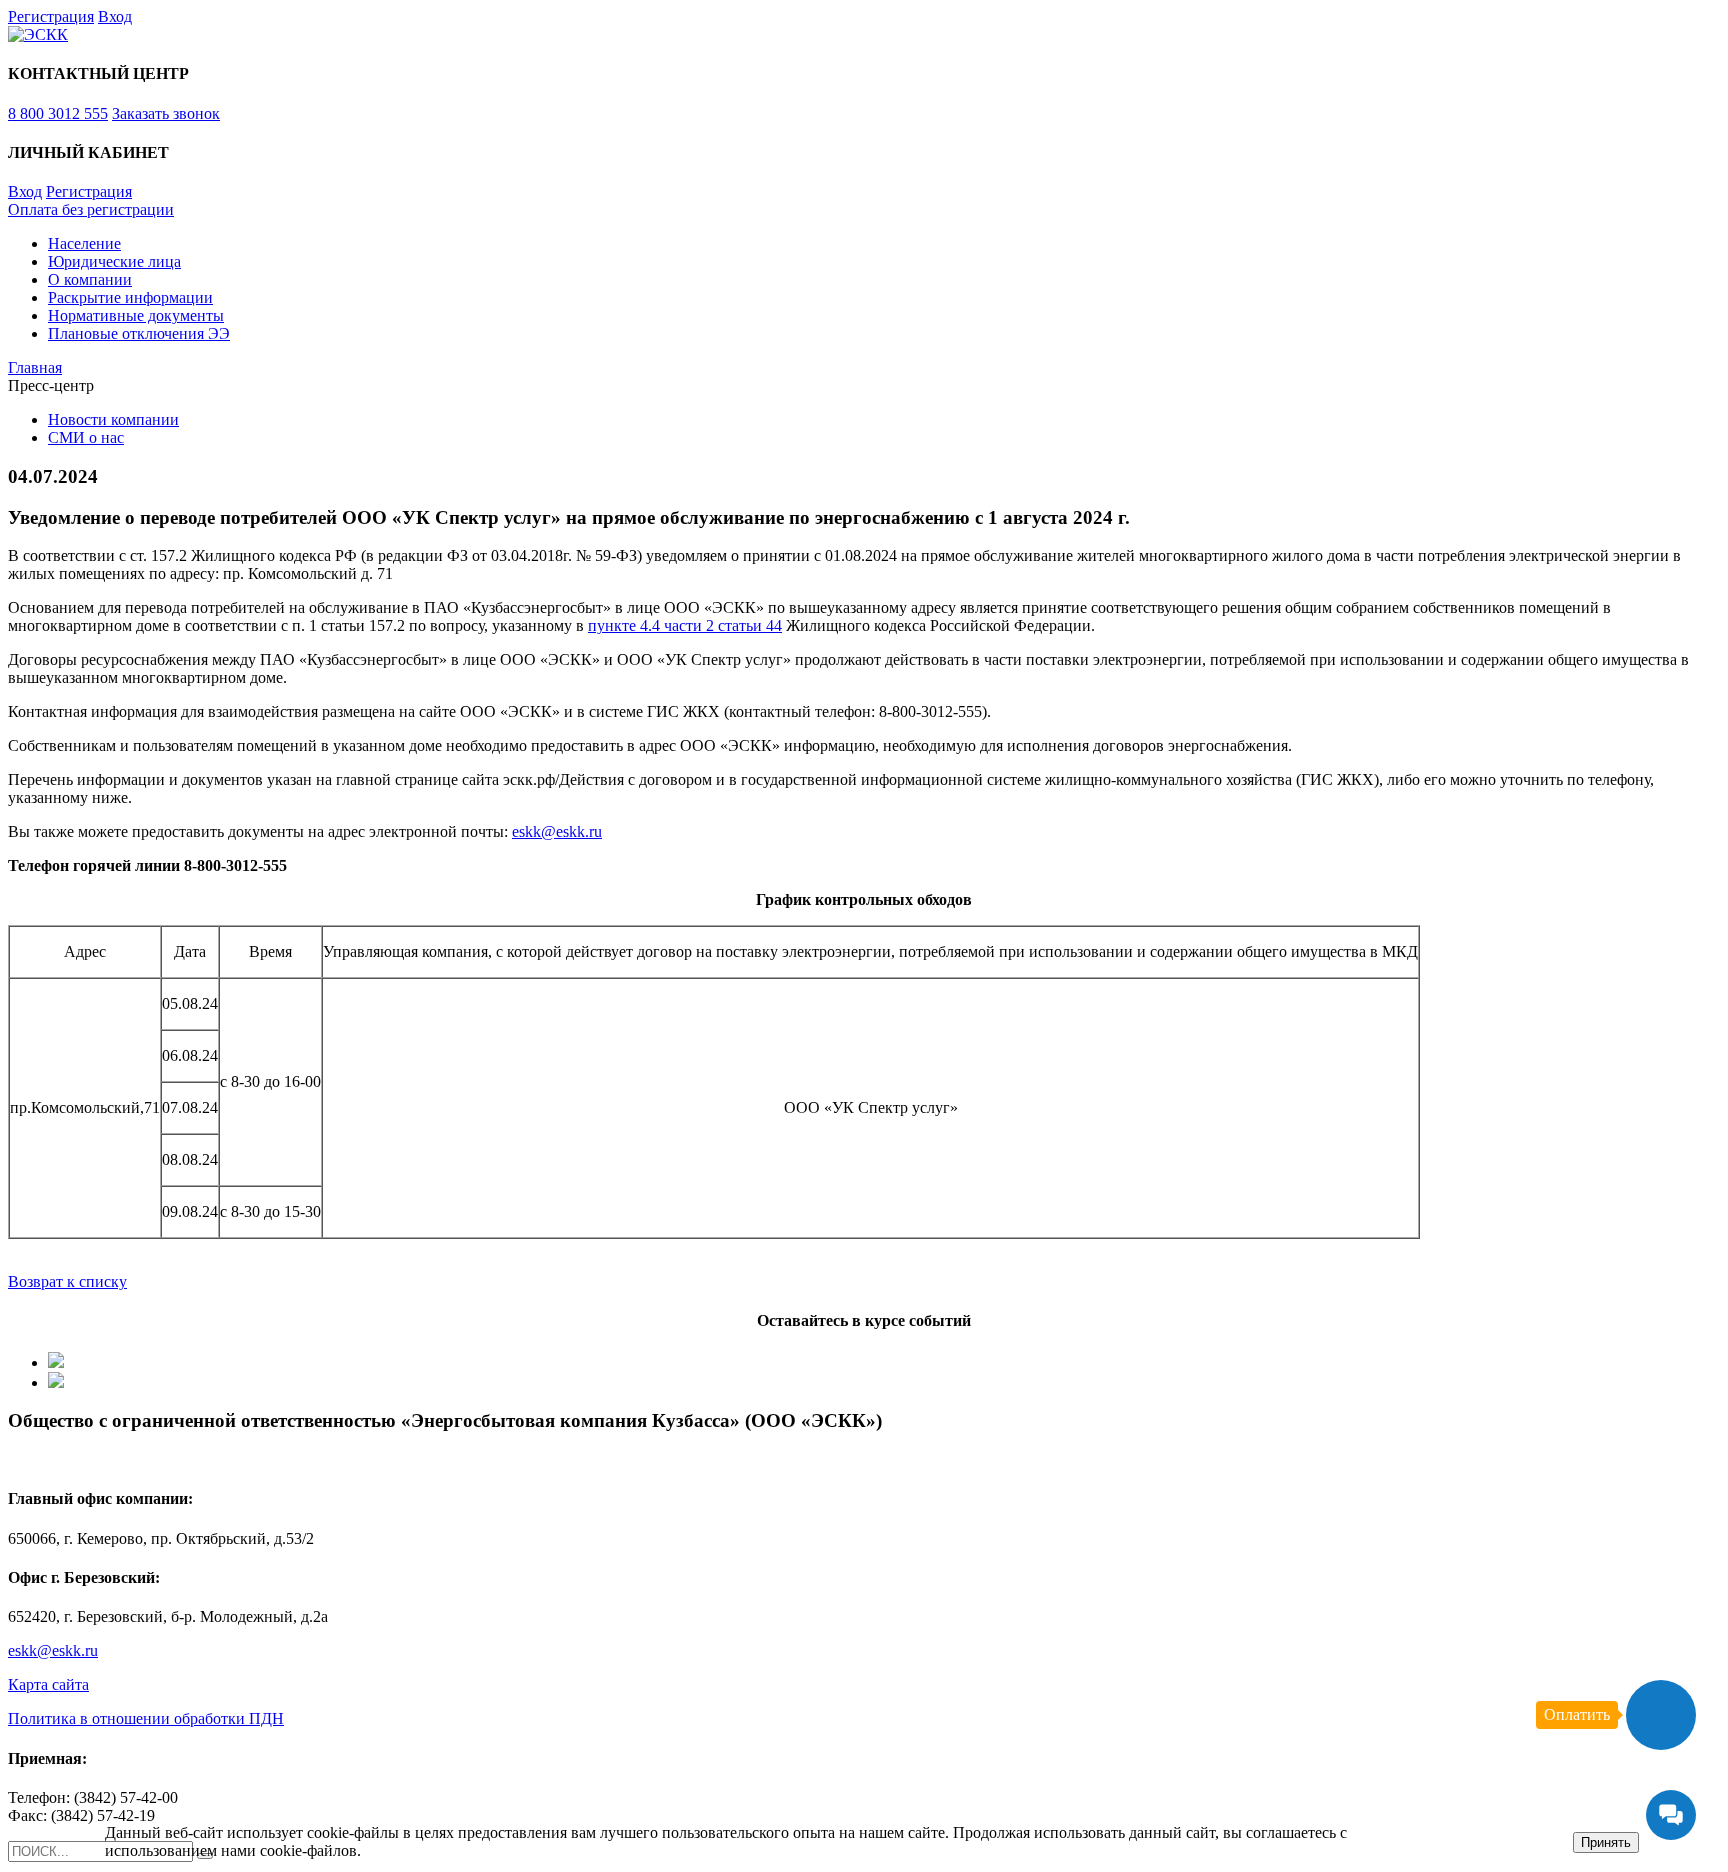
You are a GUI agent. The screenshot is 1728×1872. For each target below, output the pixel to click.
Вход (115, 16)
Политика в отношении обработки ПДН (146, 1718)
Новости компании (113, 419)
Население (84, 243)
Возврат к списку (67, 1281)
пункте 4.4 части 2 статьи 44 (685, 625)
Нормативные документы (136, 315)
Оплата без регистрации (91, 209)
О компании (90, 279)
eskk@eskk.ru (557, 831)
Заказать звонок (166, 113)
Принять (1606, 1842)
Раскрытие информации (130, 297)
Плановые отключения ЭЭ (139, 333)
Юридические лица (114, 261)
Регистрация (51, 16)
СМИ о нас (86, 437)
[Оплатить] (1661, 1715)
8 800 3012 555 (58, 113)
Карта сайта (48, 1684)
